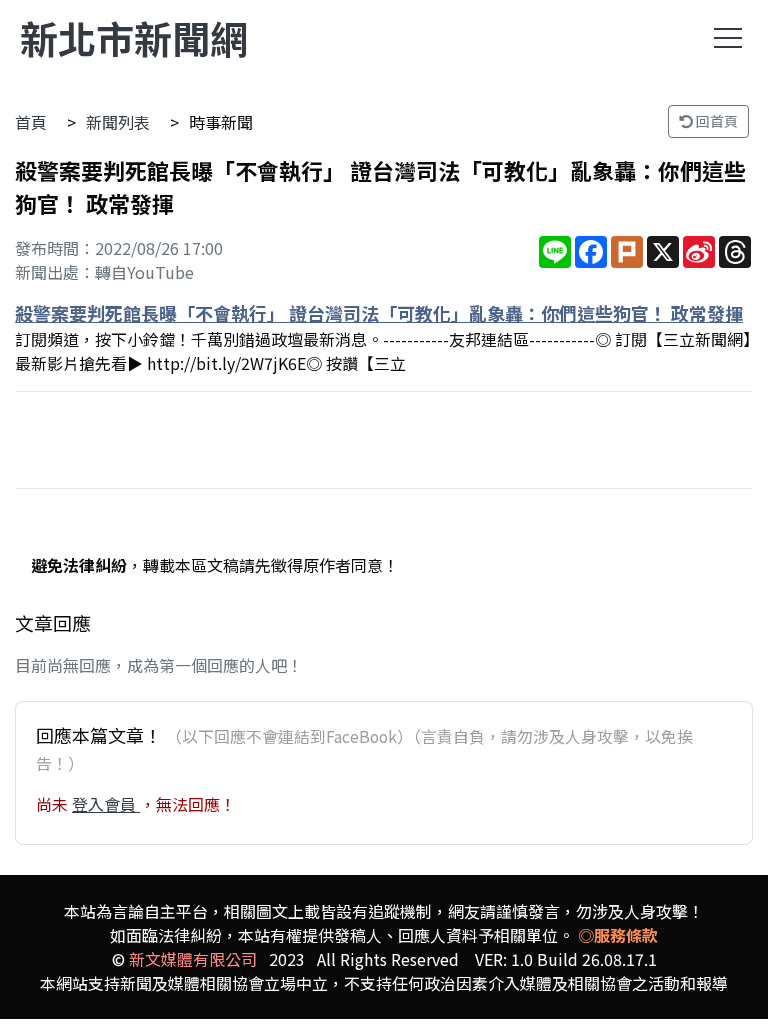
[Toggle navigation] (728, 38)
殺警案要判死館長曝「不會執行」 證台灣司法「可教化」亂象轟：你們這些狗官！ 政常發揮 (379, 313)
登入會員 (106, 804)
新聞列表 (118, 122)
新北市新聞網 (134, 37)
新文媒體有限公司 (193, 959)
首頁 (31, 122)
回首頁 (715, 121)
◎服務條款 (618, 935)
